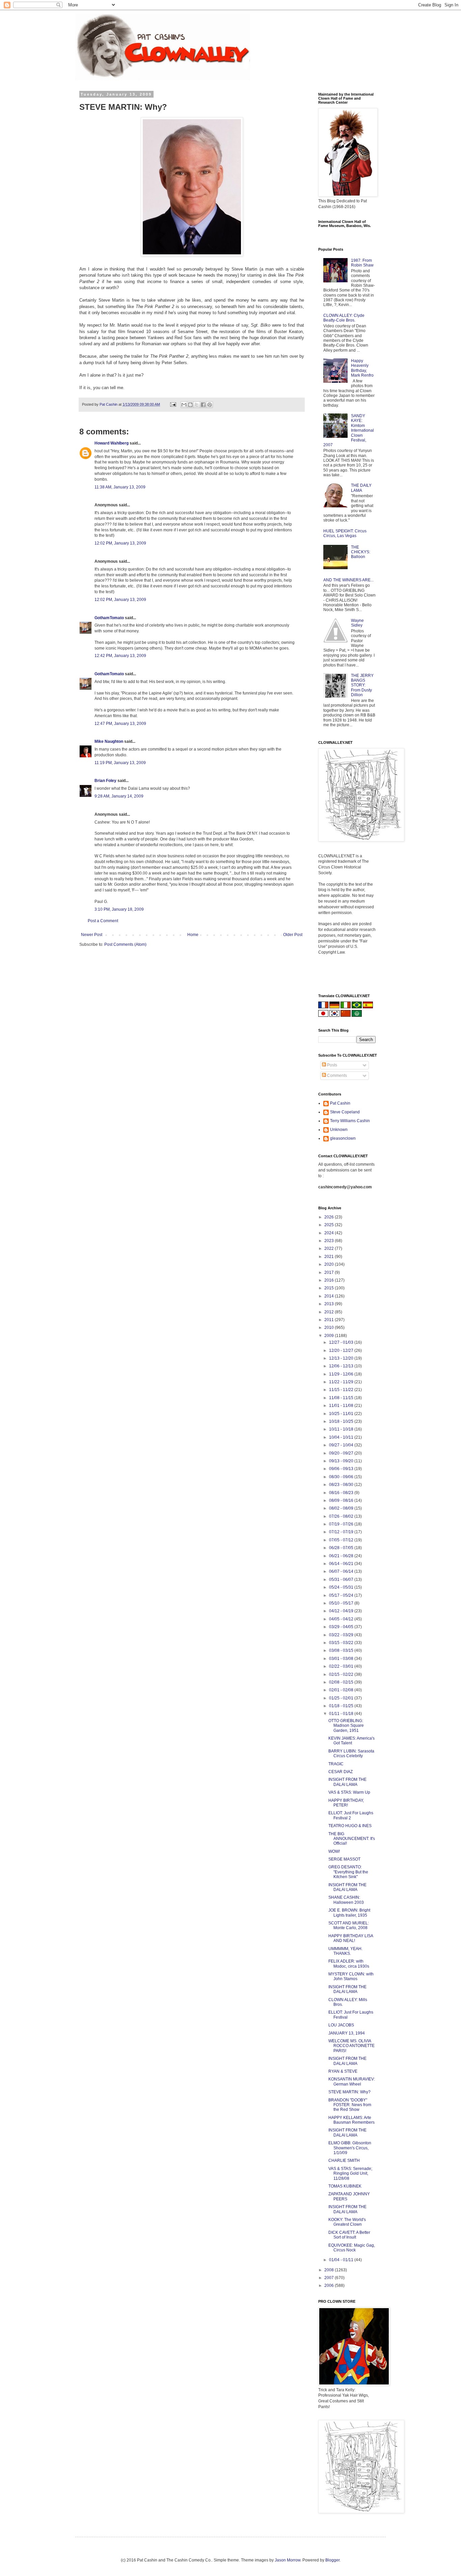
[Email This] (184, 405)
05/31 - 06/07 (342, 1580)
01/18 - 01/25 (342, 1706)
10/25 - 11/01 (342, 1414)
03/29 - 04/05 (342, 1627)
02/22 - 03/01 (342, 1666)
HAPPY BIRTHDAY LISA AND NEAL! (351, 1938)
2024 (330, 1233)
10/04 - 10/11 (342, 1437)
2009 (330, 1336)
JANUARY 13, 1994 (347, 2033)
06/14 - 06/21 (342, 1564)
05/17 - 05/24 (342, 1595)
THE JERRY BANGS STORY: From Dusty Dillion (362, 685)
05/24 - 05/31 (342, 1587)
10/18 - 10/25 (342, 1421)
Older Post (293, 935)
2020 (330, 1264)
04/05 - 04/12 (342, 1619)
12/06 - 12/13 (342, 1366)
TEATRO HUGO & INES (350, 1826)
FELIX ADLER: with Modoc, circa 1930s (349, 1964)
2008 (330, 2270)
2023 (330, 1241)
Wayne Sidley (357, 623)
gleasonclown (343, 1138)
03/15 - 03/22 (342, 1643)
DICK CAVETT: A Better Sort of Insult (349, 2235)
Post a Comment (103, 921)
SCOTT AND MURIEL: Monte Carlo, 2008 (349, 1925)
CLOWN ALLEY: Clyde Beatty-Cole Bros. (344, 318)
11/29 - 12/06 (342, 1374)
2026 (330, 1217)
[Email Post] (173, 404)
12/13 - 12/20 (342, 1358)
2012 (330, 1312)
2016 (330, 1280)
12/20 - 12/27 (342, 1350)
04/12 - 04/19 (342, 1611)
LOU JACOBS (341, 2025)
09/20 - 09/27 (342, 1453)
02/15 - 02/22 (342, 1674)
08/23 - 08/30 (342, 1485)
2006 (330, 2285)
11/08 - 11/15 (342, 1398)
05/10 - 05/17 (342, 1603)
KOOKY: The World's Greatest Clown (347, 2222)
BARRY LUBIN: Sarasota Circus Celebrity (351, 1753)
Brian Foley (105, 781)
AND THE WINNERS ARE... (348, 580)
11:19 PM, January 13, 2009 (120, 763)
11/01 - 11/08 (342, 1406)
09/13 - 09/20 (342, 1461)
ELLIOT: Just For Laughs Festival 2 (351, 1815)
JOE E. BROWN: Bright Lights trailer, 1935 (349, 1913)
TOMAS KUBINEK (345, 2186)
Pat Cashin (340, 1103)
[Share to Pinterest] (210, 405)
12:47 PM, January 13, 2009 (120, 724)
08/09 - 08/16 (342, 1500)
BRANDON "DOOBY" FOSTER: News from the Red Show (350, 2105)
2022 (330, 1248)
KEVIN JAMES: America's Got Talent (351, 1741)
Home (193, 935)
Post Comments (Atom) (125, 944)
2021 (330, 1257)
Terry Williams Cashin (350, 1121)
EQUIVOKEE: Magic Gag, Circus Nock (352, 2248)
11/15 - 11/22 (342, 1390)
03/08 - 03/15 (342, 1650)
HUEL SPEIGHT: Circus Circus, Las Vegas (345, 533)
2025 (330, 1225)
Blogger (332, 2560)
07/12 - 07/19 (342, 1532)
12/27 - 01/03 (342, 1342)
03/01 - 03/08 (342, 1659)
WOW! (334, 1851)
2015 (330, 1288)
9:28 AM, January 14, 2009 (119, 796)
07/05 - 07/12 (342, 1540)
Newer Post (92, 935)
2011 (330, 1320)
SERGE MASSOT (344, 1859)
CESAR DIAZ (341, 1772)
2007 (330, 2278)
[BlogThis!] (190, 405)
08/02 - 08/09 (342, 1508)
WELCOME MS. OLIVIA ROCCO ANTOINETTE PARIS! (351, 2046)
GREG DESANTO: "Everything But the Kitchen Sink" (348, 1872)
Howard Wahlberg (112, 443)
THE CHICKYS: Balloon (361, 552)
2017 (330, 1272)
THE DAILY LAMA (361, 488)
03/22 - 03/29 (342, 1635)
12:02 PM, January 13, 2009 (120, 543)
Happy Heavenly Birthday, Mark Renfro (362, 368)
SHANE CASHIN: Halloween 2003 (346, 1900)
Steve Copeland (345, 1112)
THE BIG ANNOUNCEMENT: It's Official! (352, 1839)
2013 (330, 1304)
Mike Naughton (109, 741)
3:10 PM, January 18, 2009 (119, 909)
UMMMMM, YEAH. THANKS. (345, 1951)
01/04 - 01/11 (342, 2260)
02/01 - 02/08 (342, 1690)
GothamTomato (109, 618)
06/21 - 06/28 (342, 1556)
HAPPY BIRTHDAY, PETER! (346, 1803)
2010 (330, 1328)
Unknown (339, 1130)
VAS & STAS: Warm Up (349, 1792)
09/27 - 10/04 (342, 1445)
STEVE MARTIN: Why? (349, 2092)
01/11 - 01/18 (342, 1714)
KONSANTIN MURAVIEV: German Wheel (352, 2081)
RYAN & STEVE (343, 2071)
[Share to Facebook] (203, 405)
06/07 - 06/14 (342, 1571)
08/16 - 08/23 (342, 1493)
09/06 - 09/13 (342, 1469)
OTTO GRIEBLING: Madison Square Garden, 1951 (346, 1726)
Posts (332, 1065)
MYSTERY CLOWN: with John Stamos (351, 1976)
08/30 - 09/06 (342, 1477)
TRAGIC (336, 1764)
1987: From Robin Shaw (362, 263)
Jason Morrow (288, 2560)
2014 (330, 1296)
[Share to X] (197, 405)
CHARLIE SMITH (344, 2161)
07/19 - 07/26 (342, 1524)
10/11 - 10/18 (342, 1429)
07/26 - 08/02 (342, 1516)
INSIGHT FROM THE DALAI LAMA (347, 1782)
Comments (336, 1076)
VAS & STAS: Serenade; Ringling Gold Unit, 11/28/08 (350, 2174)
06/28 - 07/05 (342, 1548)
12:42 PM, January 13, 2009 (120, 656)
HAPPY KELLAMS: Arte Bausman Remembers (351, 2120)
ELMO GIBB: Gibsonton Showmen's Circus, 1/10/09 (350, 2148)
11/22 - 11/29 (342, 1382)
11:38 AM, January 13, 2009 (120, 487)
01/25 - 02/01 (342, 1698)
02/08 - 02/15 (342, 1682)
